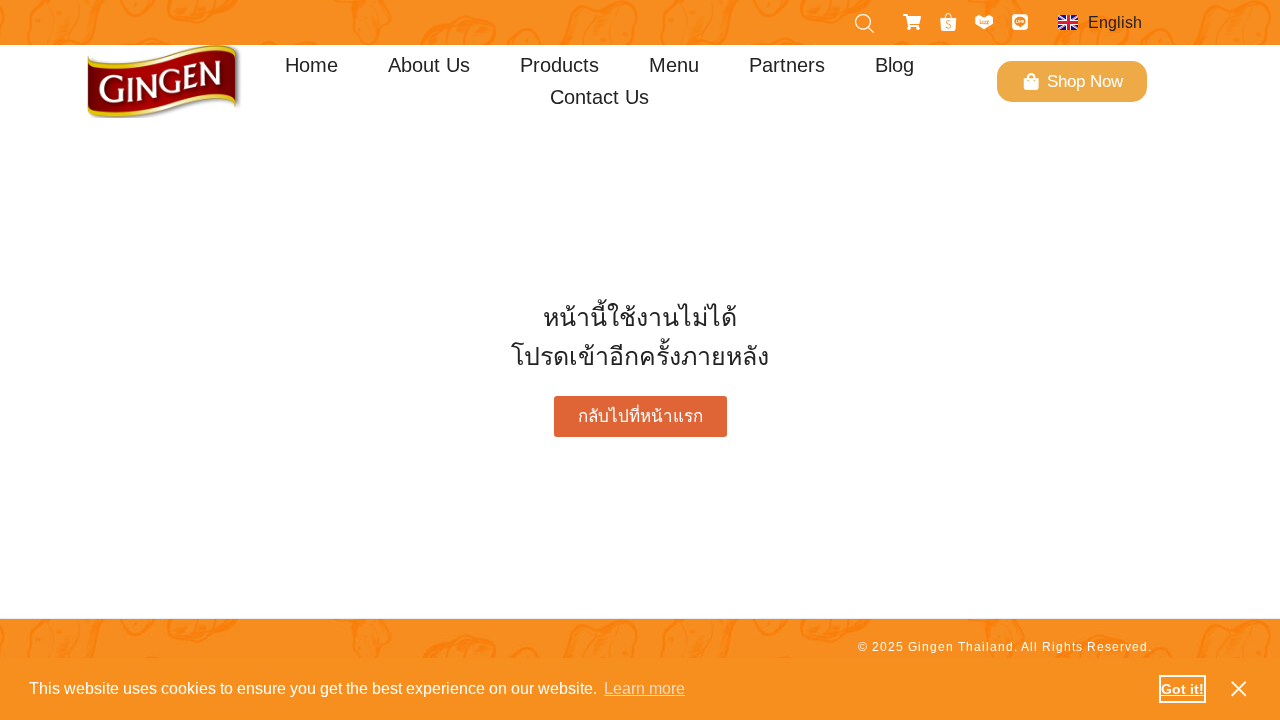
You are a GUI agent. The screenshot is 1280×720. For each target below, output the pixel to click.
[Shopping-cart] (912, 22)
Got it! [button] (1182, 689)
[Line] (1020, 22)
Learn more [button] (644, 688)
